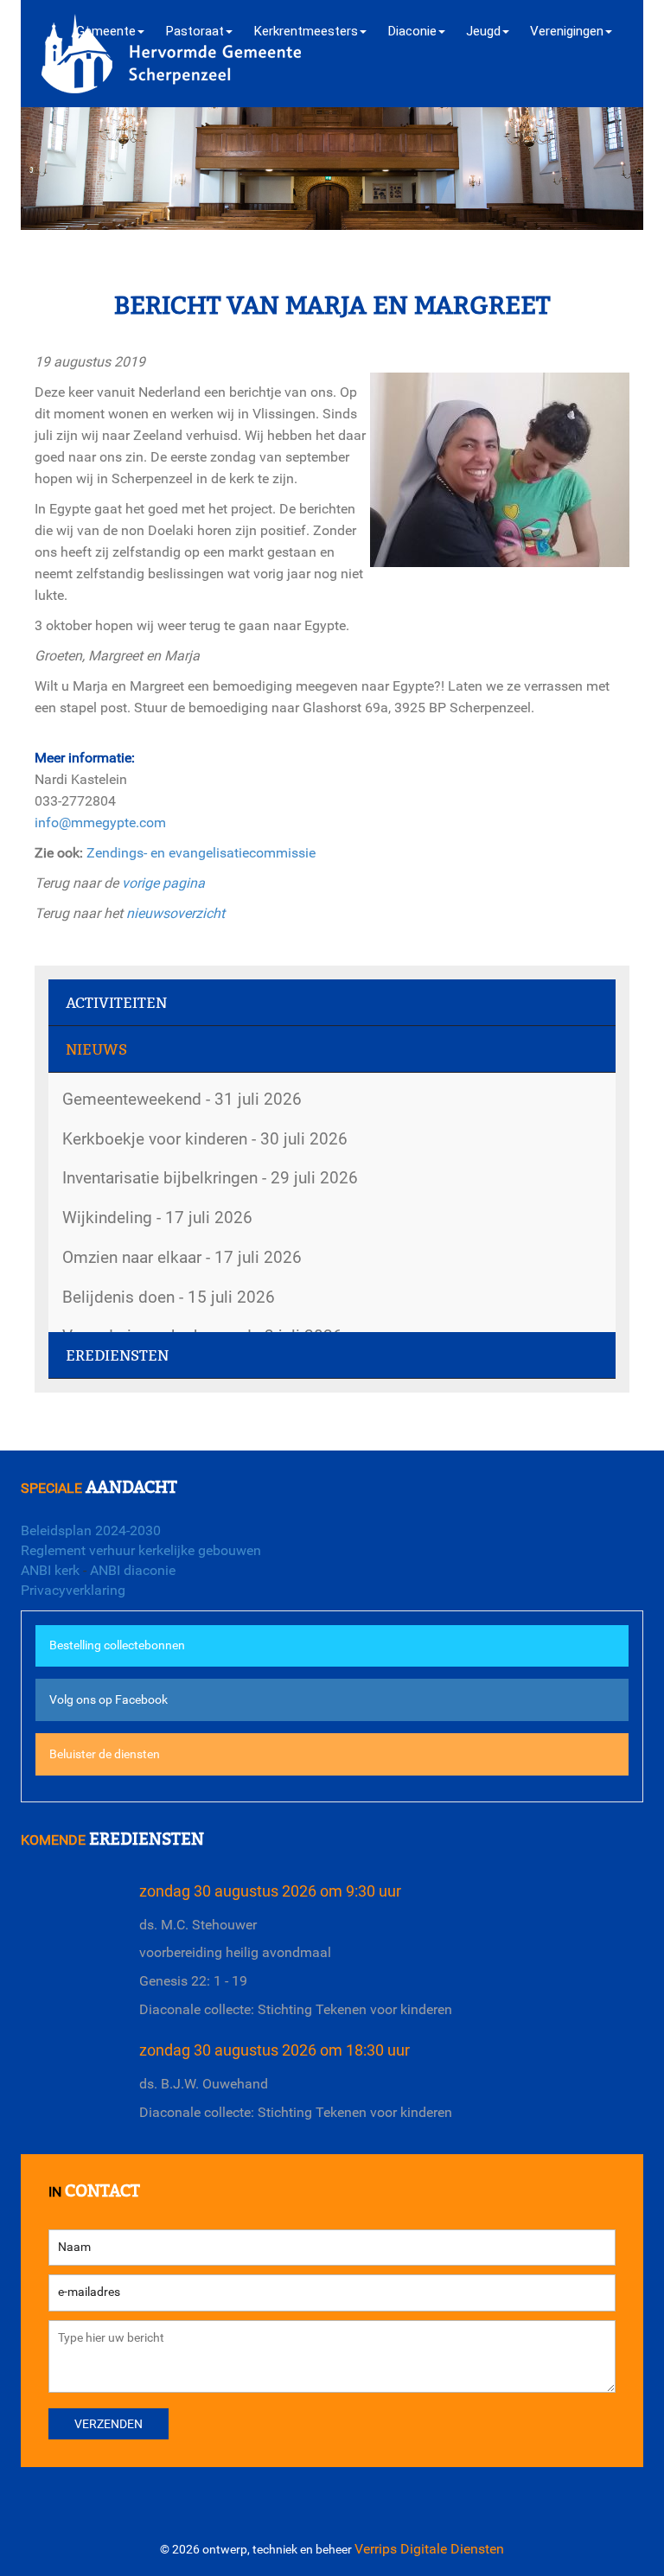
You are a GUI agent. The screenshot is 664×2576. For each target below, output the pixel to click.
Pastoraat (195, 31)
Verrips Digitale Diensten (429, 2549)
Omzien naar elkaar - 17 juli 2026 (182, 1257)
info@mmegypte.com (100, 823)
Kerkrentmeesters (306, 31)
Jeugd (483, 31)
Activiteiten (116, 1003)
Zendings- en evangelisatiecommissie (201, 853)
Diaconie (412, 31)
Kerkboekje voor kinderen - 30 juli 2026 (205, 1139)
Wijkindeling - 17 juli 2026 (157, 1218)
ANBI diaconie (133, 1570)
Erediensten (117, 1356)
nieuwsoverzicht (176, 913)
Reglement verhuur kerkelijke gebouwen (141, 1550)
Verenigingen (567, 31)
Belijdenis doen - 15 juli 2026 (169, 1297)
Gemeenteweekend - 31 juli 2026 (182, 1099)
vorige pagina (163, 883)
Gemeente (106, 31)
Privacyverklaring (73, 1590)
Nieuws (96, 1050)
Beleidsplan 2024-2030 (91, 1530)
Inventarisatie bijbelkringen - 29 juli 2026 (210, 1178)
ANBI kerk (50, 1570)
